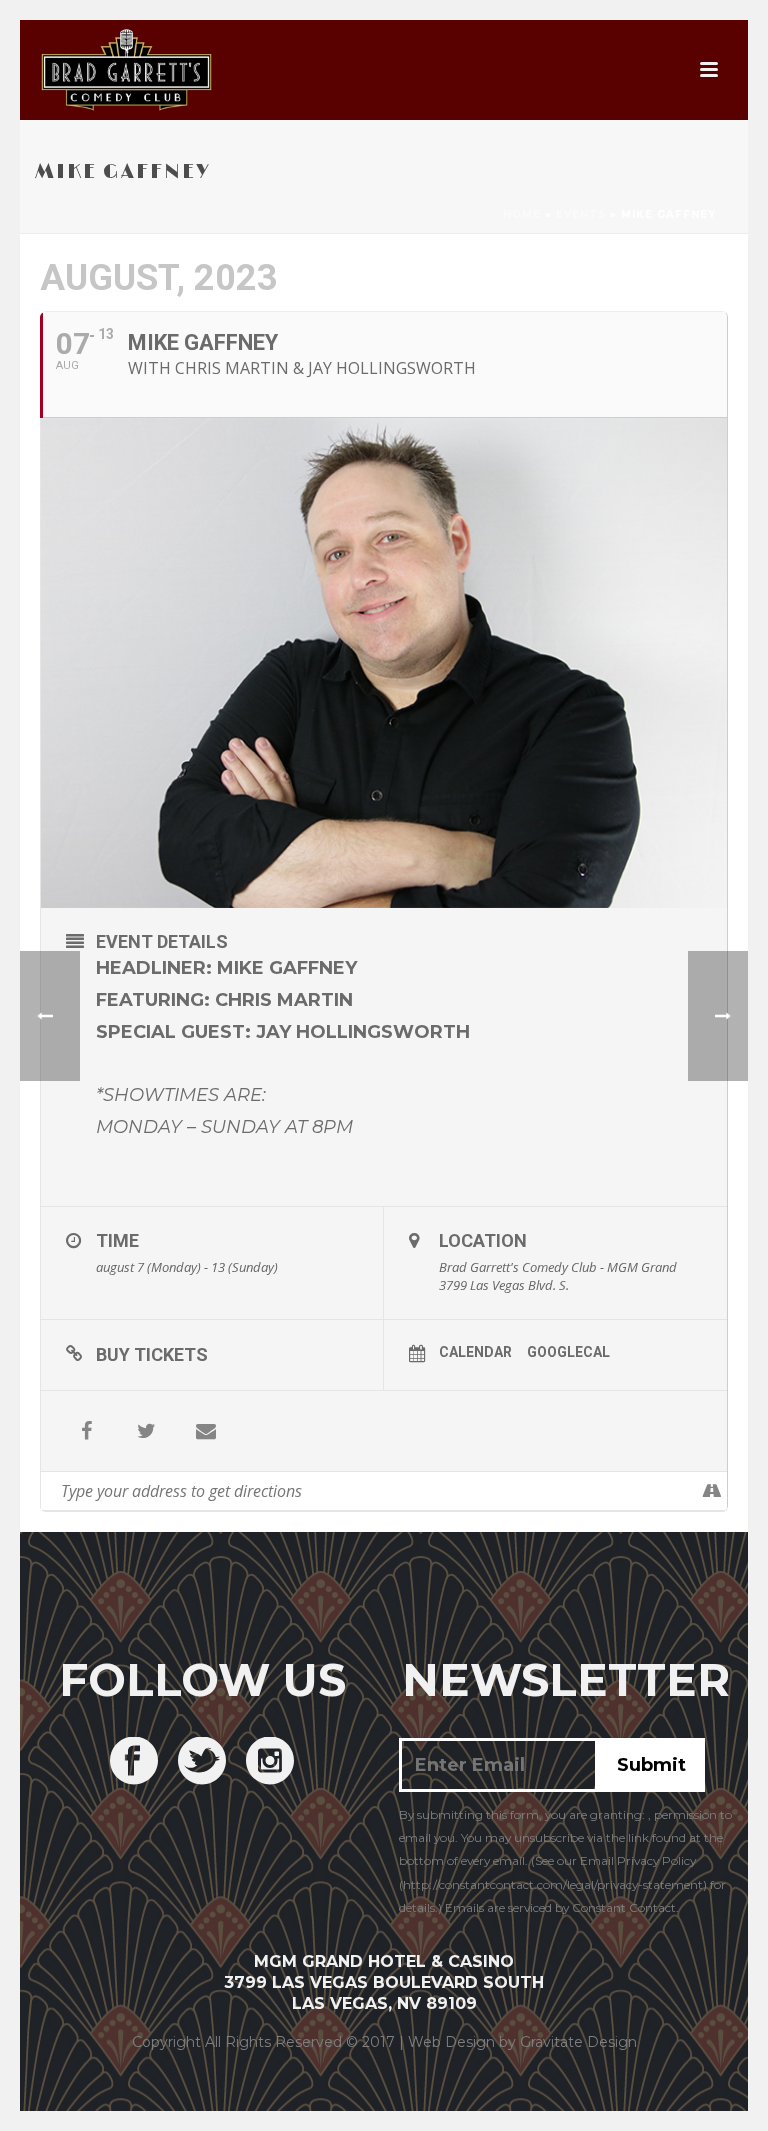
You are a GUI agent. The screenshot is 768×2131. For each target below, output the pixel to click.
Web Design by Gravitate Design (522, 2042)
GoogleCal (568, 1352)
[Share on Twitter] (146, 1431)
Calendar (475, 1352)
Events (581, 214)
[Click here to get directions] (711, 1491)
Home (522, 214)
